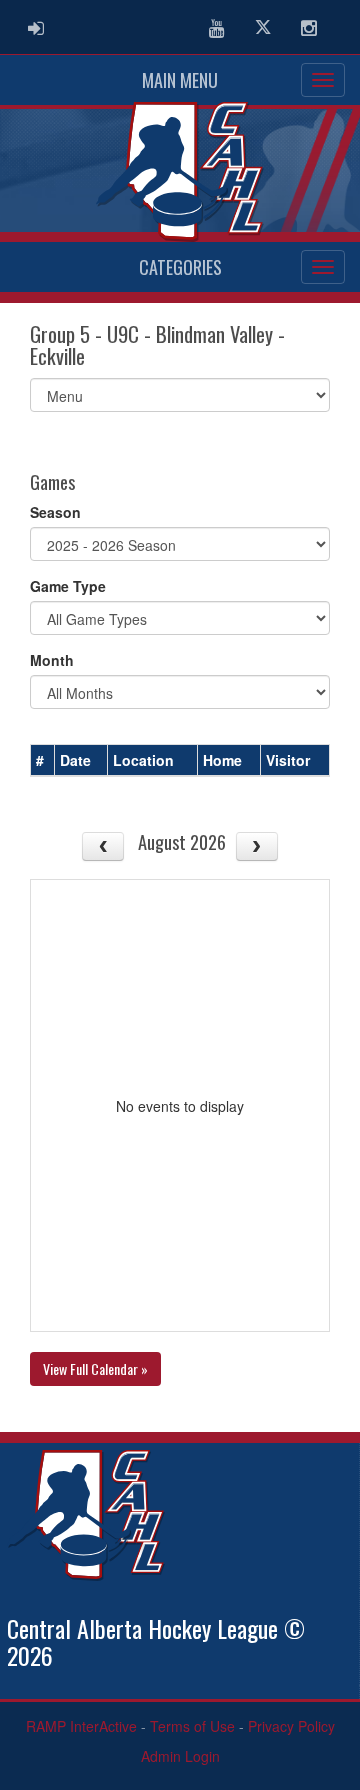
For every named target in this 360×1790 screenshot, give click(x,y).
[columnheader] (43, 761)
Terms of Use (192, 1726)
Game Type (68, 586)
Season (55, 512)
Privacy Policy (291, 1726)
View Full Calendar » (95, 1368)
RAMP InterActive (81, 1726)
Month (52, 660)
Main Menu (180, 80)
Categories (180, 267)
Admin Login (180, 1756)
